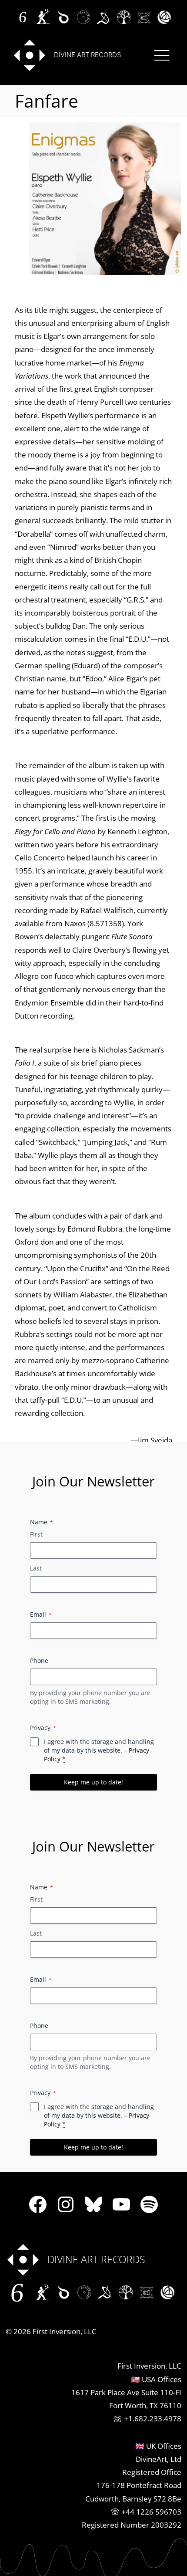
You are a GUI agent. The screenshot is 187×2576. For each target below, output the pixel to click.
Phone (39, 1660)
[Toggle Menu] (162, 55)
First (36, 1534)
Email (41, 1614)
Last (36, 1568)
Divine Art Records (87, 55)
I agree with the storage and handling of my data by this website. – (99, 1750)
